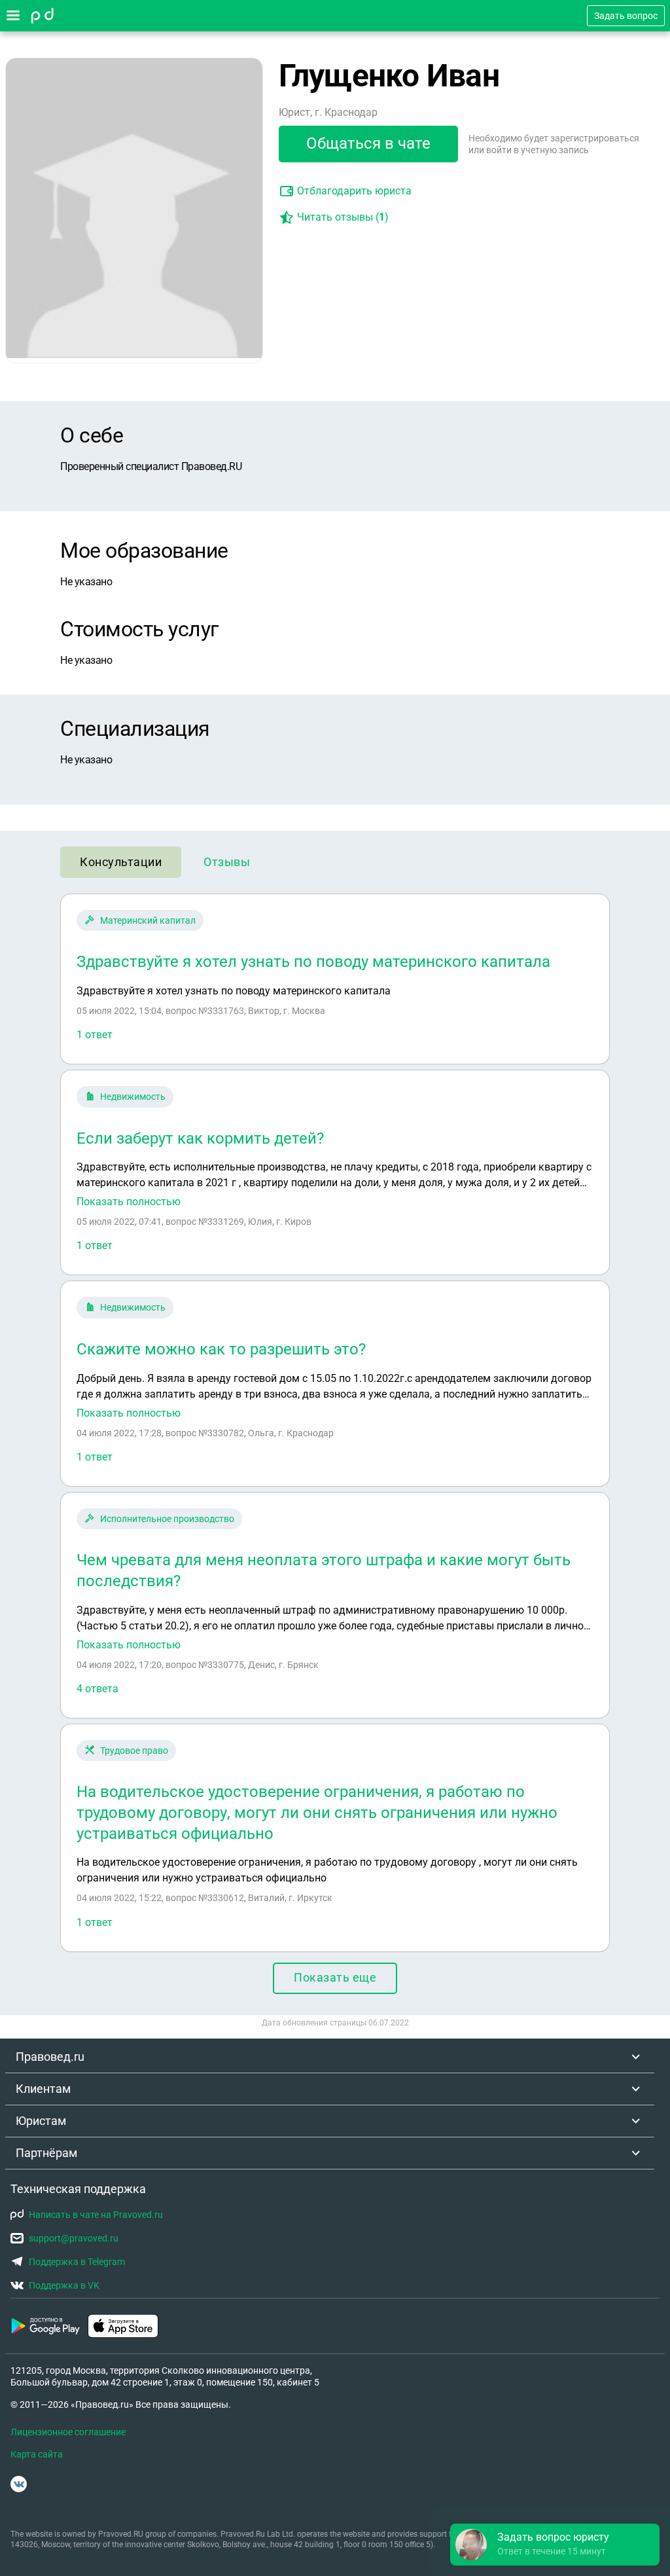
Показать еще (335, 1977)
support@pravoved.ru (74, 2238)
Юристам (41, 2121)
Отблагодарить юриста (354, 191)
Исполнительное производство (167, 1519)
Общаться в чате (368, 143)
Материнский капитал (148, 920)
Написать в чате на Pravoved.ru (96, 2215)
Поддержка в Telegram (77, 2262)
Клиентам (43, 2089)
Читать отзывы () (343, 217)
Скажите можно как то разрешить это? (221, 1349)
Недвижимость (133, 1097)
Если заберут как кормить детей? (200, 1138)
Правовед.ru (50, 2057)
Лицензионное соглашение (68, 2432)
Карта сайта (37, 2454)
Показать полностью (129, 1202)
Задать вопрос (626, 16)
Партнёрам (46, 2153)
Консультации (121, 862)
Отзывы (227, 862)
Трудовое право (134, 1751)
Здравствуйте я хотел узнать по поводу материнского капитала (313, 962)
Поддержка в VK (64, 2285)
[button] (555, 2545)
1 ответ (95, 1035)
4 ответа (97, 1689)
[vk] (19, 2484)
